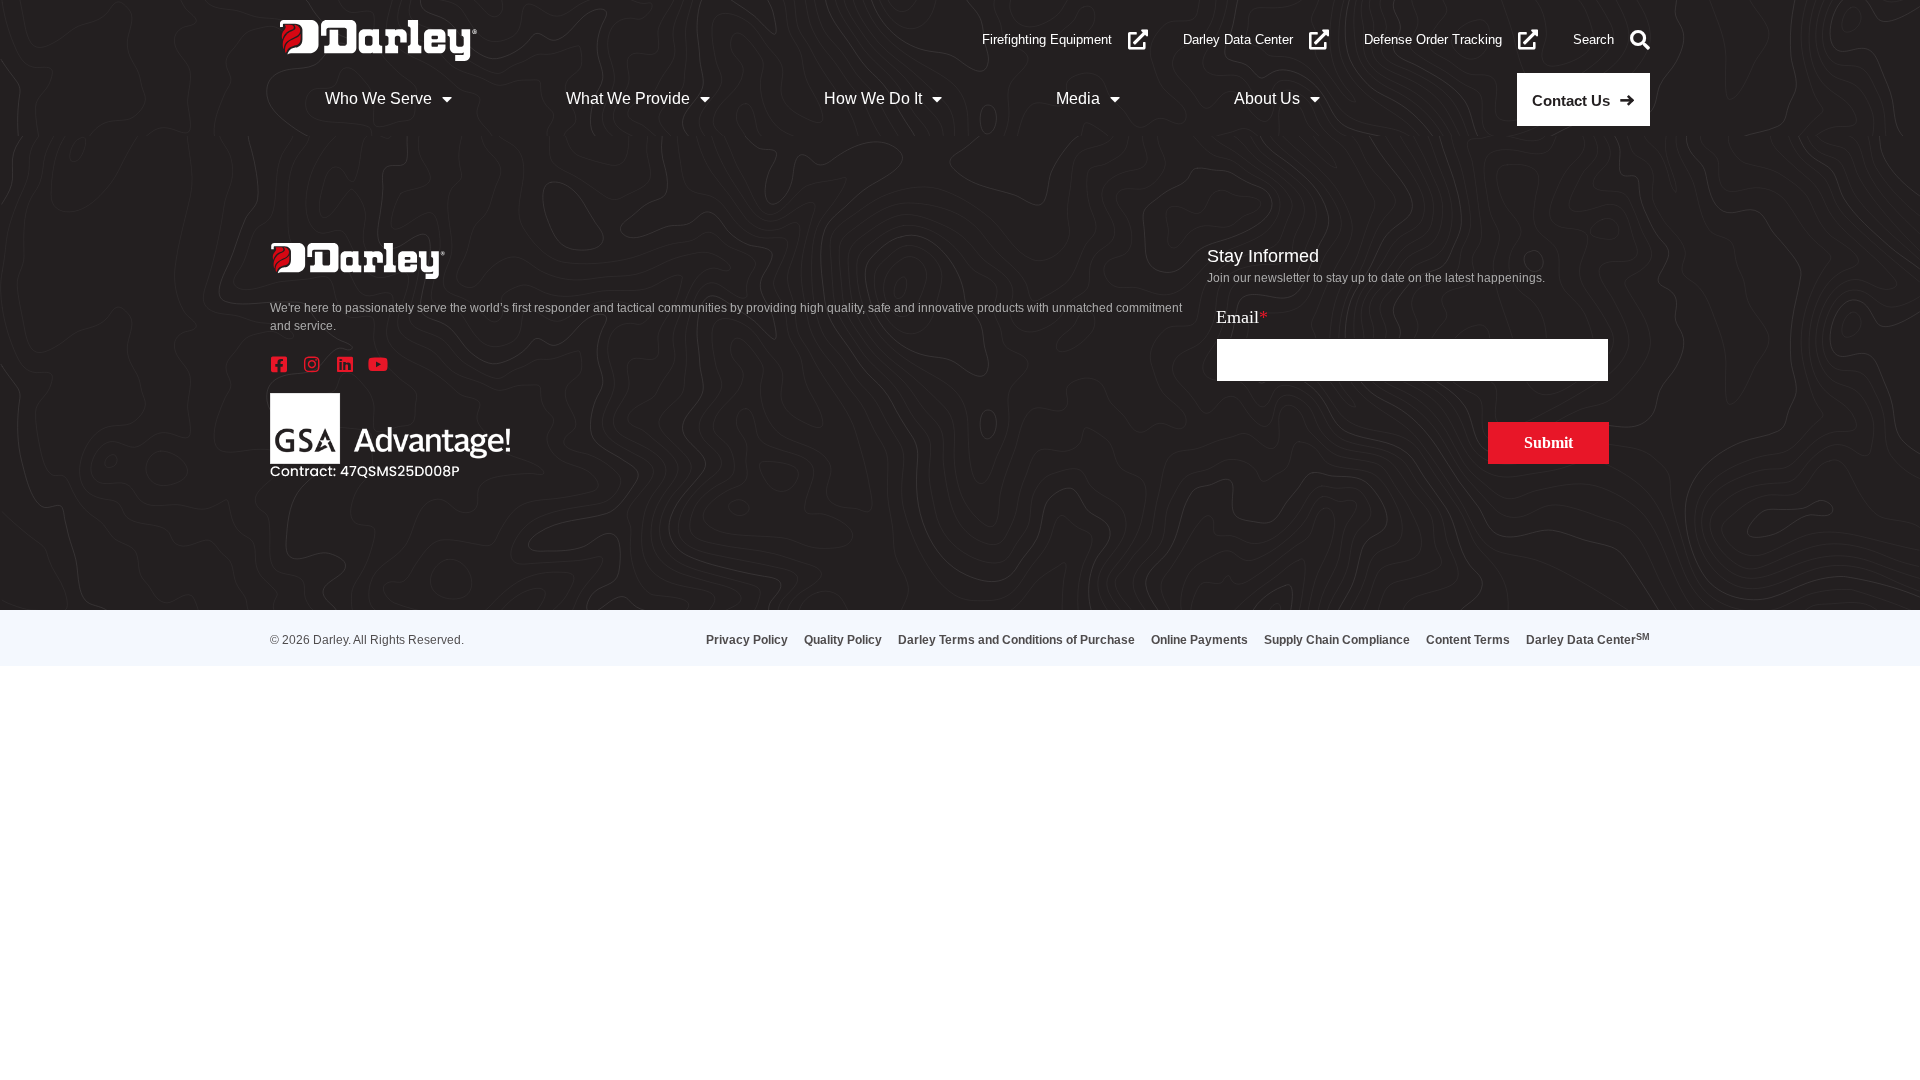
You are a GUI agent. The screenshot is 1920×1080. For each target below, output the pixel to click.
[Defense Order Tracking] (1528, 40)
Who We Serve (378, 98)
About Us (1267, 98)
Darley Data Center (1238, 39)
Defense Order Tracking (1433, 39)
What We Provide (628, 98)
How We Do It (873, 98)
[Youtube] (378, 364)
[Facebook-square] (279, 364)
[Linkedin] (345, 364)
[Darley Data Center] (1319, 40)
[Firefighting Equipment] (1138, 40)
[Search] (1640, 40)
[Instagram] (312, 364)
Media (1078, 98)
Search (1593, 39)
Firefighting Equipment (1047, 39)
